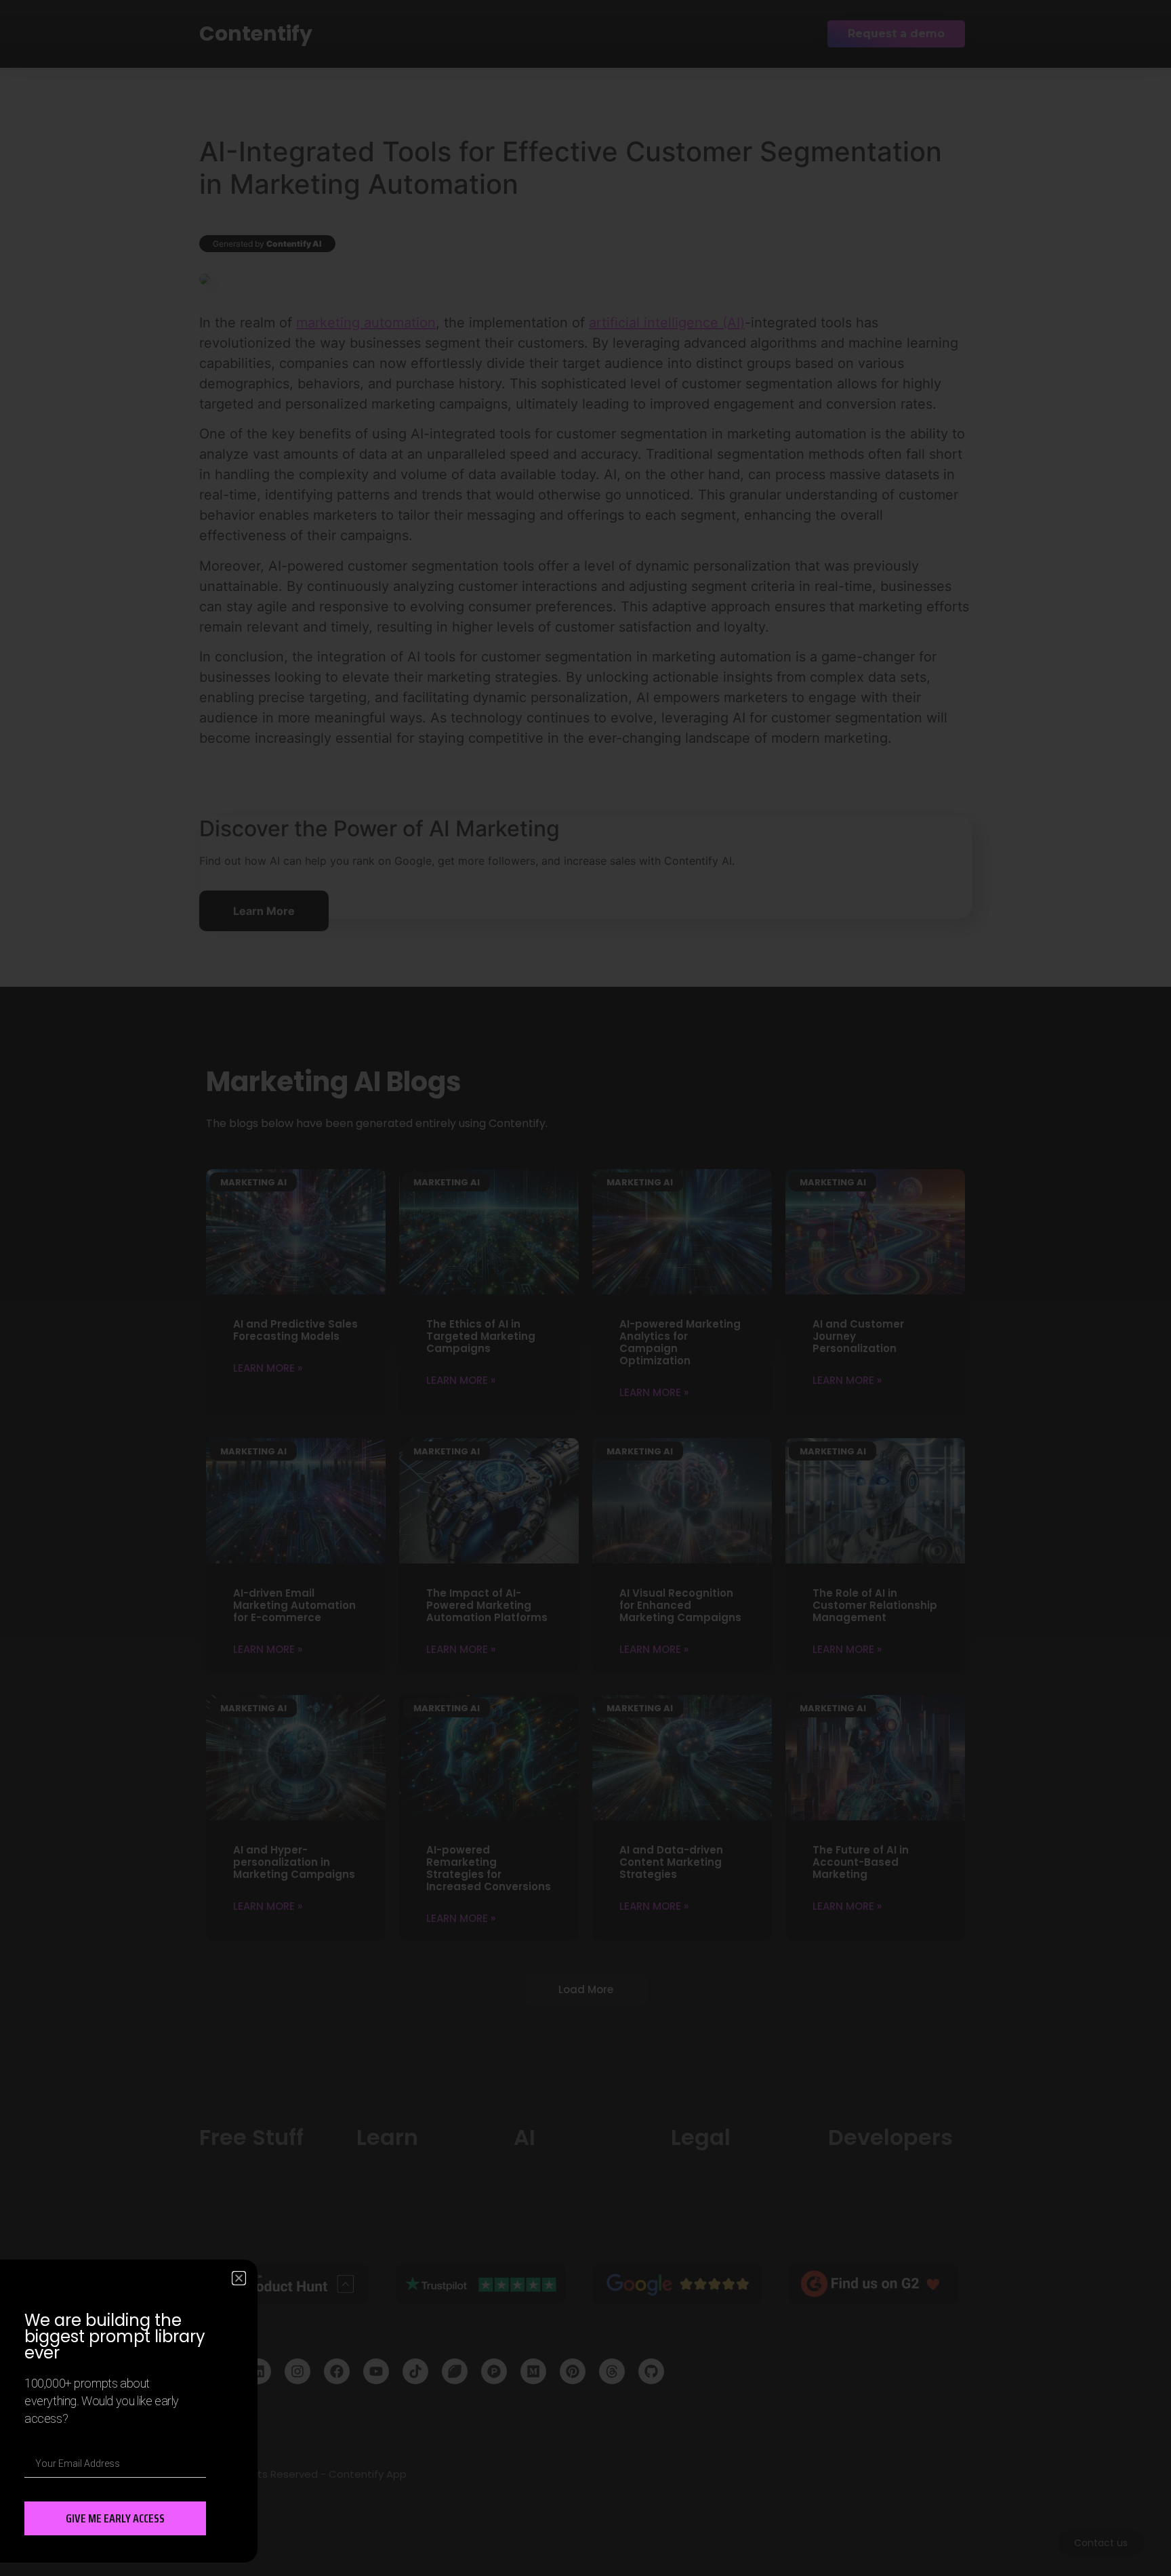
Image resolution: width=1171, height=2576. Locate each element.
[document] (585, 1288)
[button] (239, 2278)
